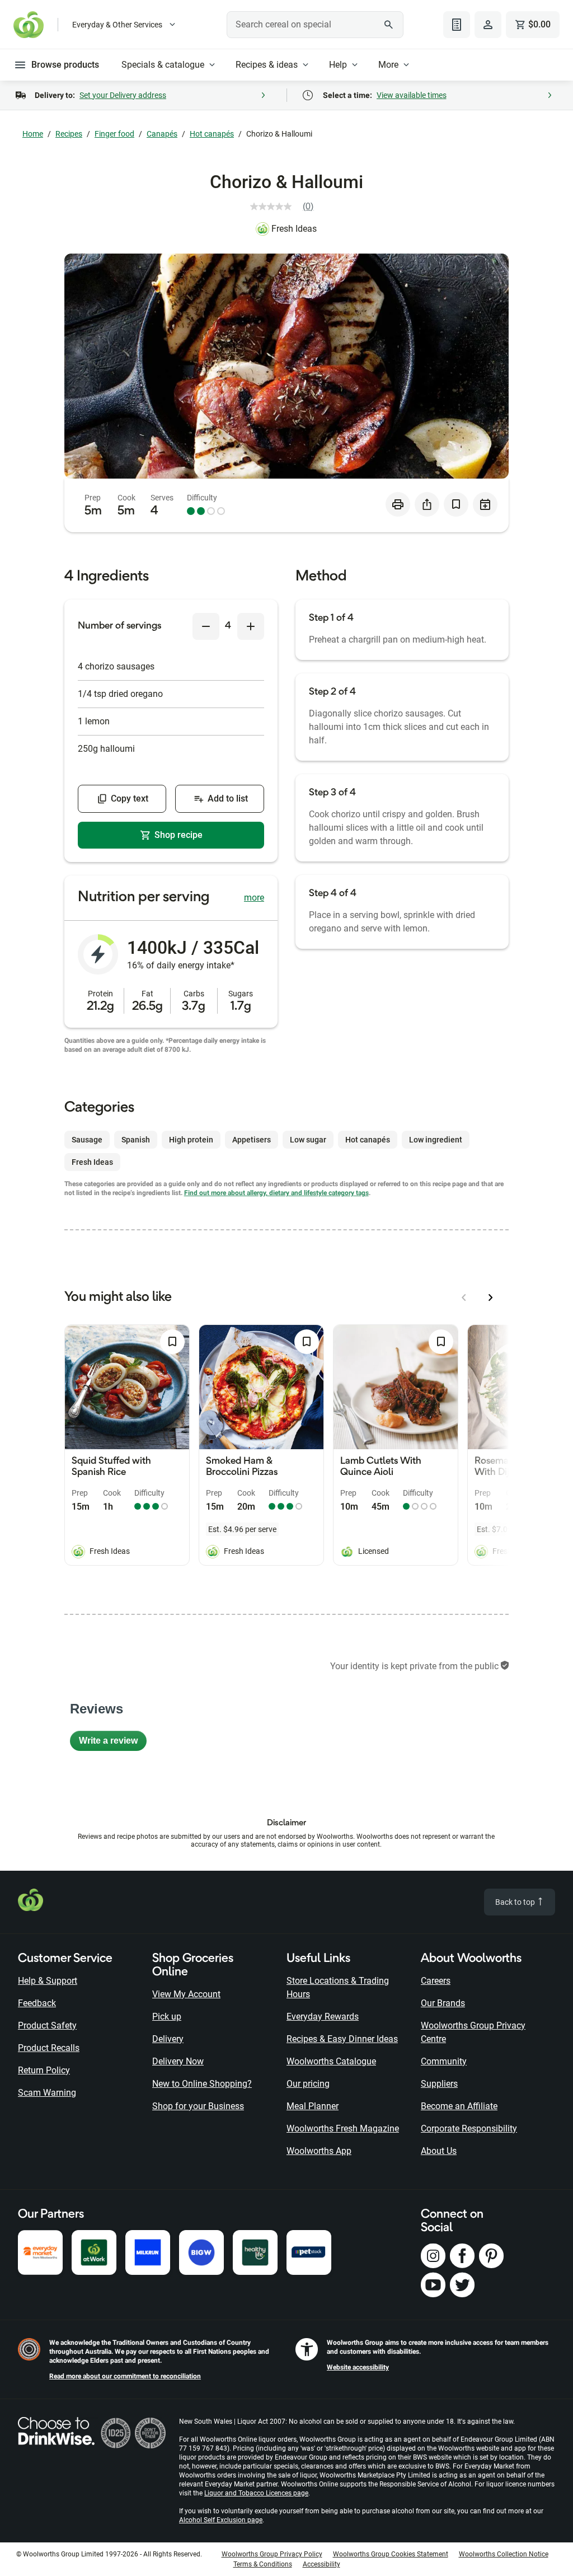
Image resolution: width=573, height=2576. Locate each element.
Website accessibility (358, 2367)
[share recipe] (427, 504)
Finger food (114, 134)
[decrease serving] (206, 626)
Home (33, 134)
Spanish (136, 1140)
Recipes (69, 134)
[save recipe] (456, 504)
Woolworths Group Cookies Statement (391, 2554)
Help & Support (48, 1981)
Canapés (162, 134)
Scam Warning (47, 2093)
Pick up (167, 2017)
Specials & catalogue (163, 65)
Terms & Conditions (263, 2564)
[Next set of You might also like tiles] (491, 1298)
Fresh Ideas (294, 229)
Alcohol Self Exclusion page (221, 2520)
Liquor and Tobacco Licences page (256, 2493)
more (254, 898)
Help (338, 65)
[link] (286, 207)
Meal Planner (313, 2106)
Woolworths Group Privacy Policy (272, 2554)
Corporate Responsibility (469, 2128)
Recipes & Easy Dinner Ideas (342, 2039)
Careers (436, 1981)
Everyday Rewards (323, 2017)
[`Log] (488, 25)
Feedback (37, 2003)
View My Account (186, 1994)
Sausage (87, 1140)
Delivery (168, 2039)
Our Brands (443, 2003)
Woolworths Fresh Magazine (343, 2128)
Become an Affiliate (459, 2106)
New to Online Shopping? (202, 2084)
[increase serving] (251, 626)
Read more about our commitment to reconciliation (125, 2376)
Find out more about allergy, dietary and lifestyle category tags (276, 1193)
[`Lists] (457, 25)
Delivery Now (178, 2061)
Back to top (516, 1902)
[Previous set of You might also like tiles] (464, 1298)
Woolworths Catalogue (331, 2061)
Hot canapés (212, 134)
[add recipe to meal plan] (485, 504)
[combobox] (315, 25)
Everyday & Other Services (117, 25)
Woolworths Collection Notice (504, 2554)
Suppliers (439, 2084)
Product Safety (47, 2025)
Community (444, 2061)
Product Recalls (49, 2048)
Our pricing (308, 2084)
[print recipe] (398, 504)
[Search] (389, 25)
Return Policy (44, 2070)
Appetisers (252, 1140)
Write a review (113, 1743)
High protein (191, 1140)
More (388, 65)
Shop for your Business (198, 2106)
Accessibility (321, 2564)
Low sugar (308, 1140)
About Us (439, 2151)
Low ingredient (436, 1140)
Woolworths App (319, 2151)
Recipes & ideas (267, 65)
